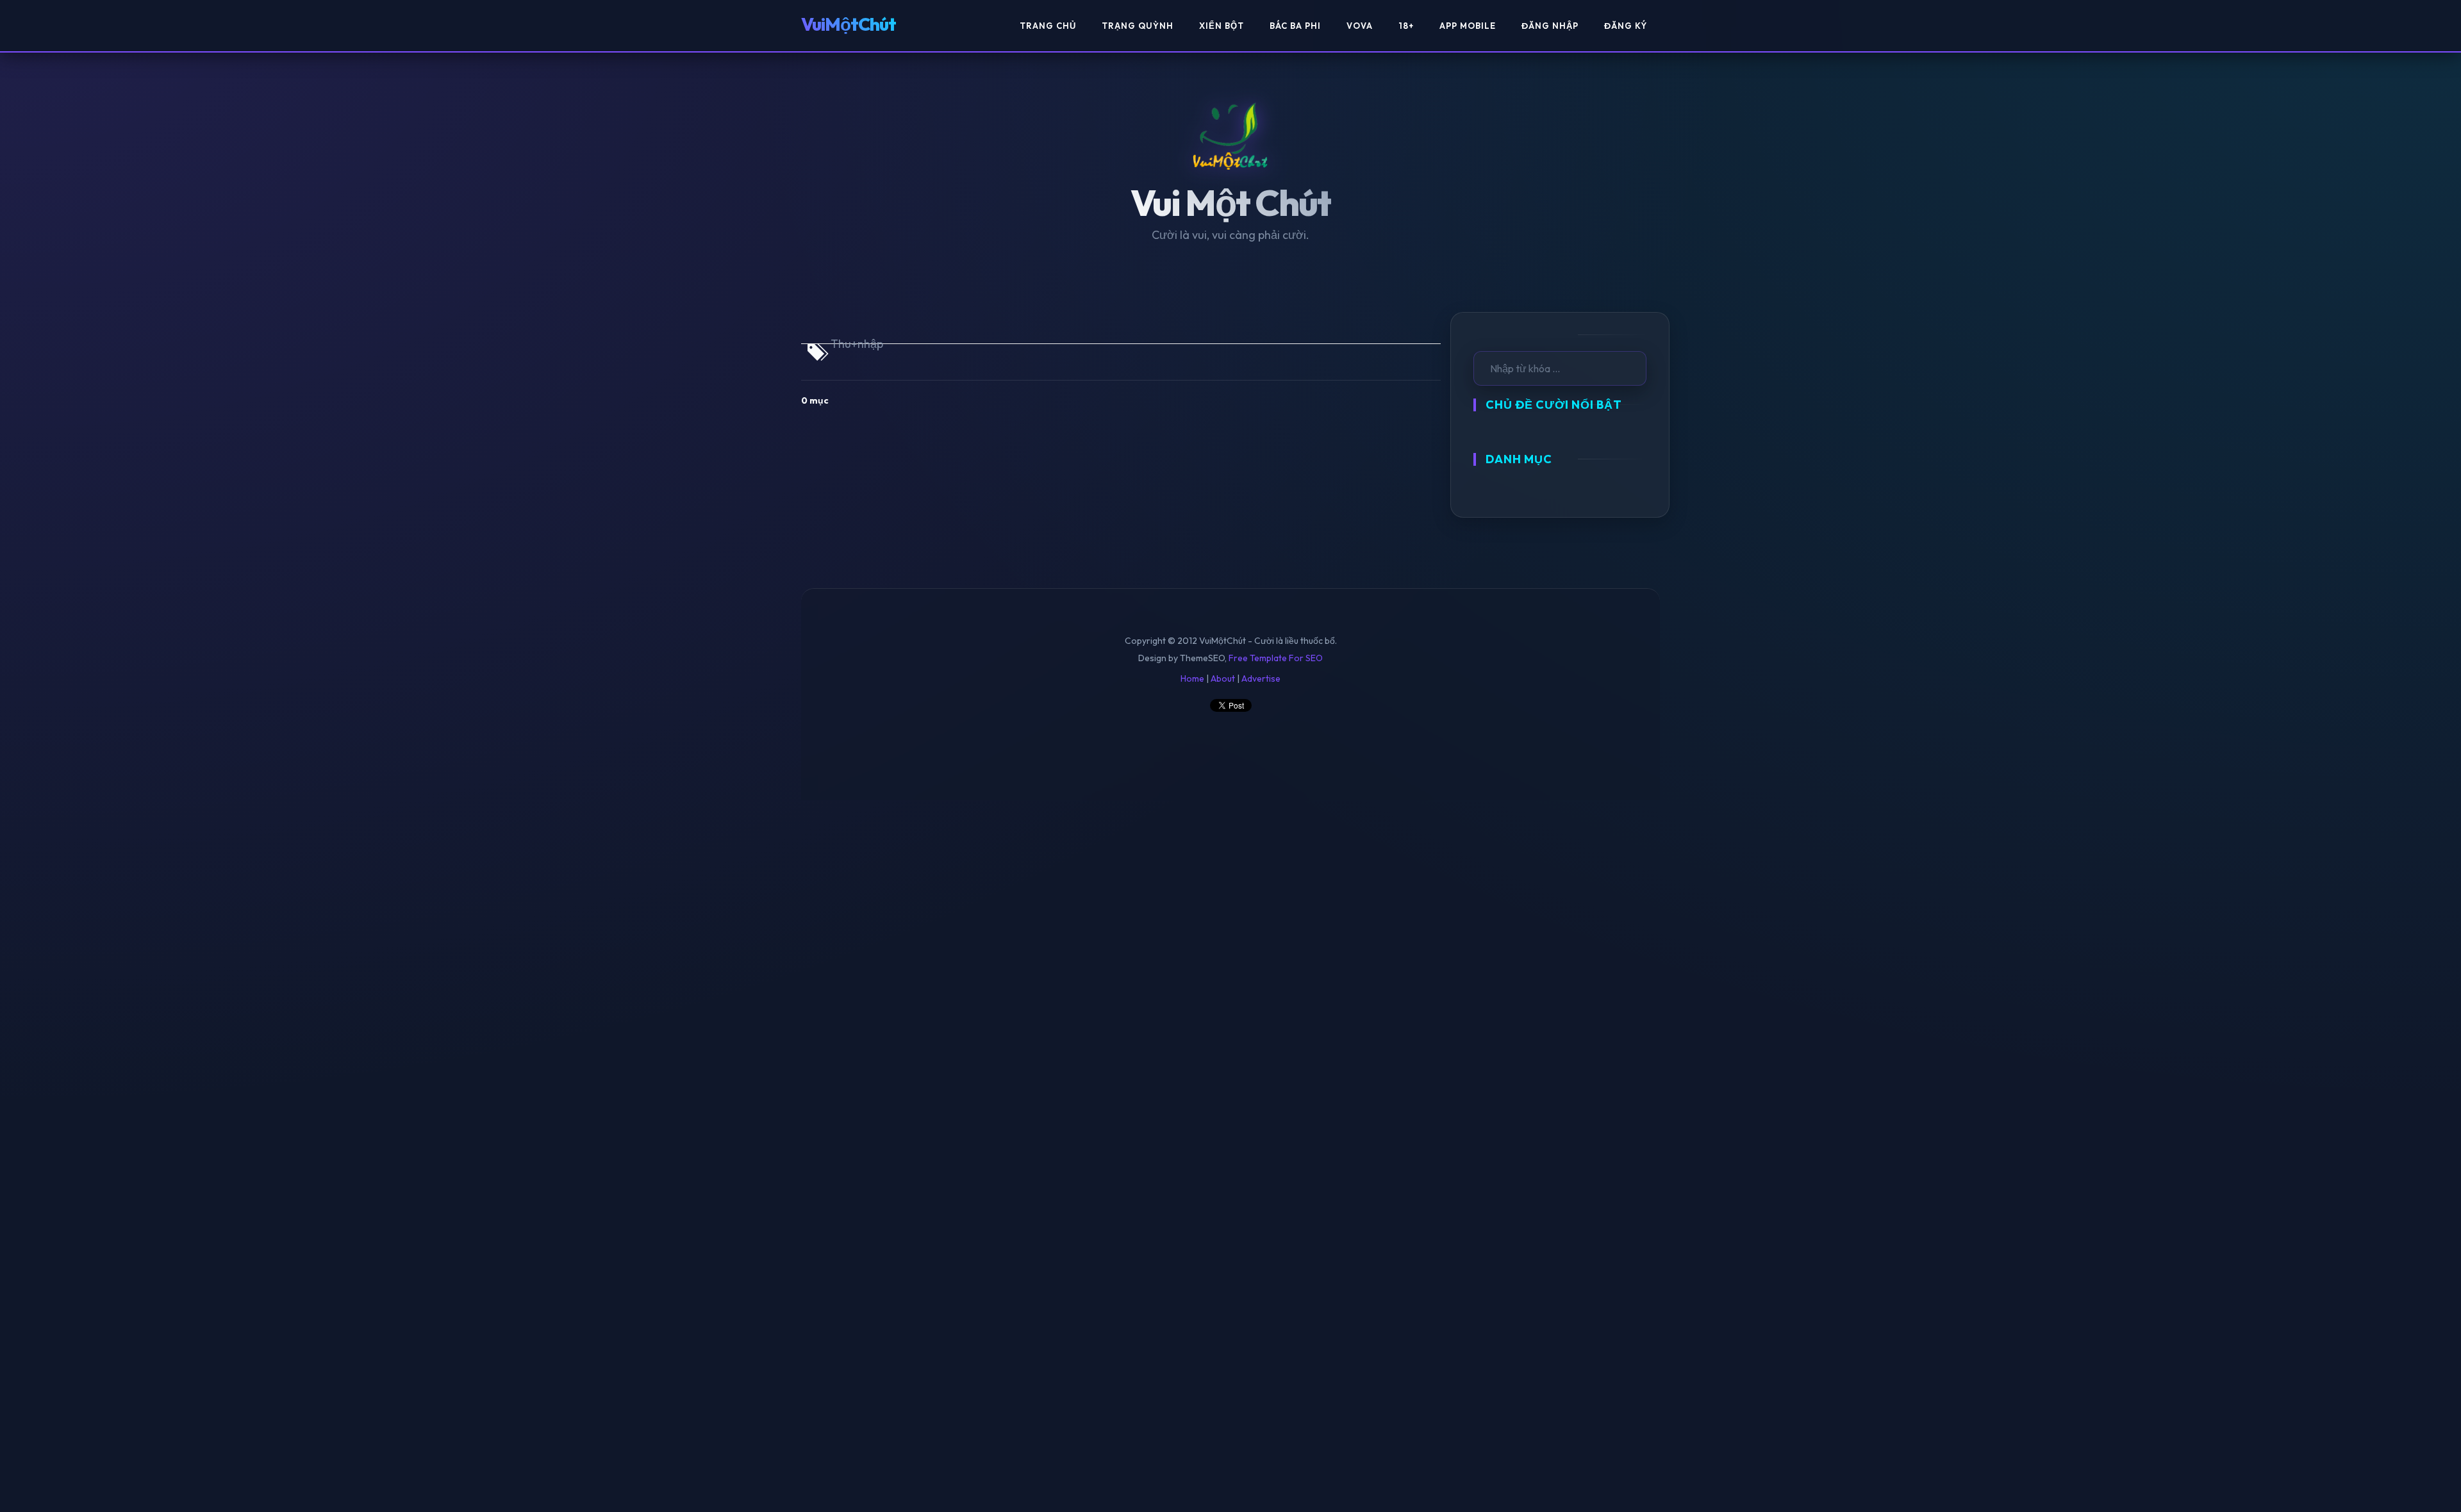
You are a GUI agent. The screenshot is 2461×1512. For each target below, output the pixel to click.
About (1223, 678)
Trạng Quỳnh (1138, 26)
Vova (1360, 26)
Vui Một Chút (1231, 203)
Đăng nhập (1550, 26)
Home (1192, 678)
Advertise (1261, 678)
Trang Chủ (1048, 26)
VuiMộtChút (849, 24)
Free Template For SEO (1276, 658)
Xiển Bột (1222, 26)
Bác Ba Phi (1295, 26)
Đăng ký (1626, 26)
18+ (1406, 26)
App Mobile (1468, 26)
